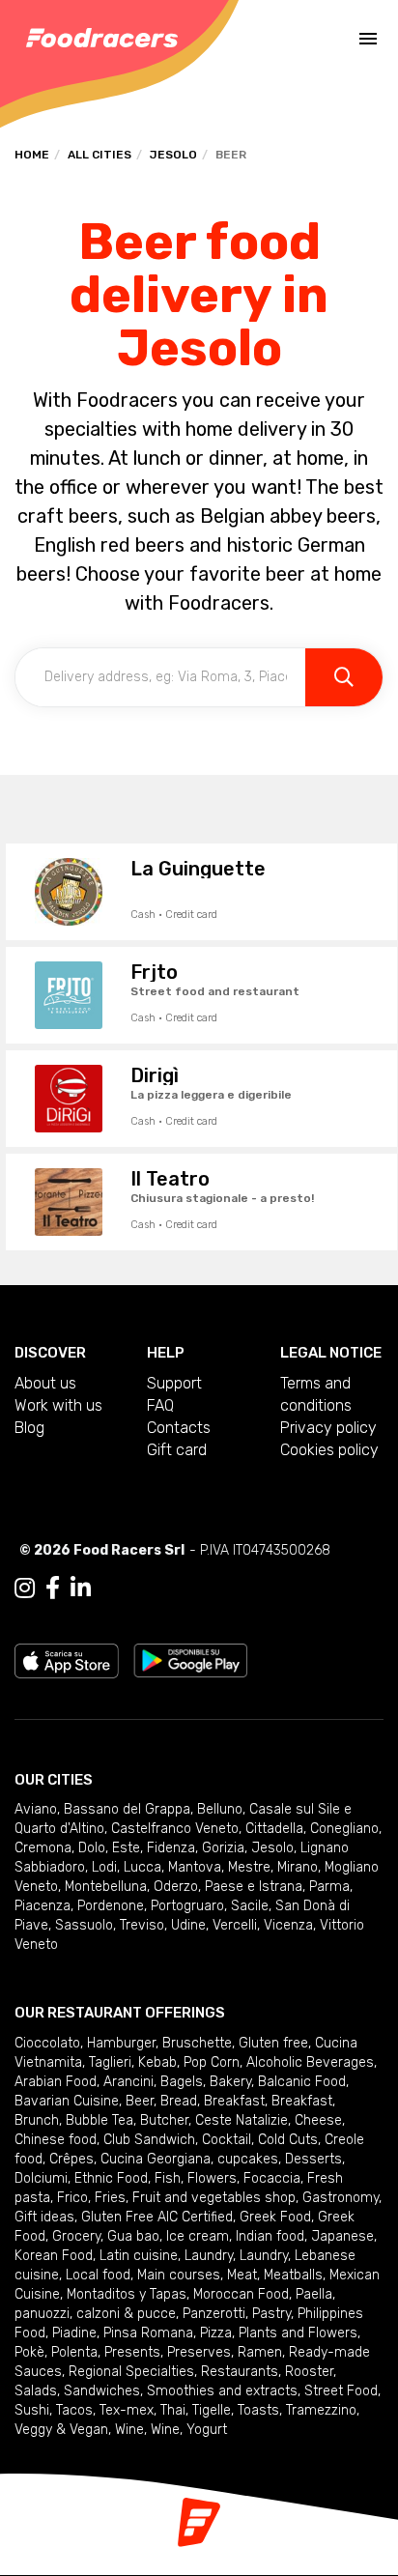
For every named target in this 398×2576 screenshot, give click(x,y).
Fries (110, 2198)
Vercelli (235, 1925)
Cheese (318, 2120)
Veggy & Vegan (61, 2430)
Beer (140, 2101)
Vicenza (288, 1925)
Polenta (74, 2352)
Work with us (58, 1405)
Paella (314, 2294)
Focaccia (272, 2178)
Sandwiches (102, 2391)
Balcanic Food (302, 2082)
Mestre (249, 1867)
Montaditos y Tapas (127, 2294)
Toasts (258, 2410)
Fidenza (171, 1848)
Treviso (142, 1925)
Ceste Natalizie (242, 2120)
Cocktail (227, 2140)
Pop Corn (212, 2062)
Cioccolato (47, 2043)
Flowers (212, 2178)
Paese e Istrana (254, 1887)
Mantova (195, 1867)
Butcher (164, 2120)
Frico (72, 2198)
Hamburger (121, 2043)
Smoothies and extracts (222, 2391)
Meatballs (293, 2275)
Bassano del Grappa (127, 1809)
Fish (168, 2178)
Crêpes (71, 2159)
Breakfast (234, 2101)
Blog (29, 1428)
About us (45, 1383)
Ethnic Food (111, 2178)
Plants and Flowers (298, 2333)
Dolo (92, 1848)
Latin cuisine (139, 2256)
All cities (99, 155)
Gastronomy (341, 2198)
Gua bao (133, 2236)
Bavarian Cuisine (67, 2101)
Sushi (32, 2410)
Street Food (341, 2391)
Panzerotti (214, 2314)
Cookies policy (329, 1450)
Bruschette (197, 2043)
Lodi (104, 1867)
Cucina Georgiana (156, 2159)
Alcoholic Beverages (310, 2062)
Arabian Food (56, 2082)
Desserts (313, 2159)
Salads (36, 2391)
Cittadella (274, 1829)
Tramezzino (321, 2410)
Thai (173, 2410)
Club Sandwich (149, 2140)
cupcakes (248, 2159)
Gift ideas (44, 2217)
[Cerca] (344, 677)
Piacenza (43, 1906)
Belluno (220, 1809)
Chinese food (56, 2140)
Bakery (230, 2082)
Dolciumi (41, 2178)
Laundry (209, 2256)
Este (126, 1848)
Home (32, 155)
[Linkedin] (81, 1589)
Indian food (270, 2236)
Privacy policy (328, 1428)
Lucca (142, 1867)
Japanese (342, 2236)
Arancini (128, 2082)
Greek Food (275, 2217)
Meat (242, 2275)
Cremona (43, 1848)
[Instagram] (25, 1589)
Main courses (179, 2275)
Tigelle (212, 2410)
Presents (132, 2352)
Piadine (74, 2333)
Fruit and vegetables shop (214, 2198)
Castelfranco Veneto (175, 1829)
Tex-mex (127, 2410)
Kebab (157, 2062)
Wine (129, 2430)
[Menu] (368, 39)
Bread (179, 2101)
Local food (98, 2275)
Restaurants (240, 2372)
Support (174, 1383)
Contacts (179, 1428)
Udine (188, 1925)
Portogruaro (187, 1906)
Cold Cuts (288, 2140)
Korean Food (54, 2256)
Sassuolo (84, 1925)
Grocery (76, 2236)
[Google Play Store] (191, 1660)
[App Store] (67, 1660)
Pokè (29, 2352)
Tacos (74, 2410)
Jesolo (173, 155)
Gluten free (273, 2043)
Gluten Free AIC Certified (157, 2217)
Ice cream (198, 2236)
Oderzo (176, 1887)
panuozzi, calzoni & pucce (95, 2314)
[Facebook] (53, 1589)
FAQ (160, 1405)
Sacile (250, 1906)
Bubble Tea (99, 2120)
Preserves (199, 2352)
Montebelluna (106, 1887)
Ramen (260, 2352)
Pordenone (111, 1906)
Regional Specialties (131, 2372)
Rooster (309, 2372)
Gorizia (223, 1848)
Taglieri (110, 2062)
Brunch (37, 2120)
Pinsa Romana (148, 2333)
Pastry (271, 2314)
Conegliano (344, 1829)
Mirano (298, 1867)
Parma (329, 1887)
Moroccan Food (241, 2294)
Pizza (216, 2333)
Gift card (177, 1450)
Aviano (36, 1809)
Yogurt (207, 2430)
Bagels (182, 2082)
